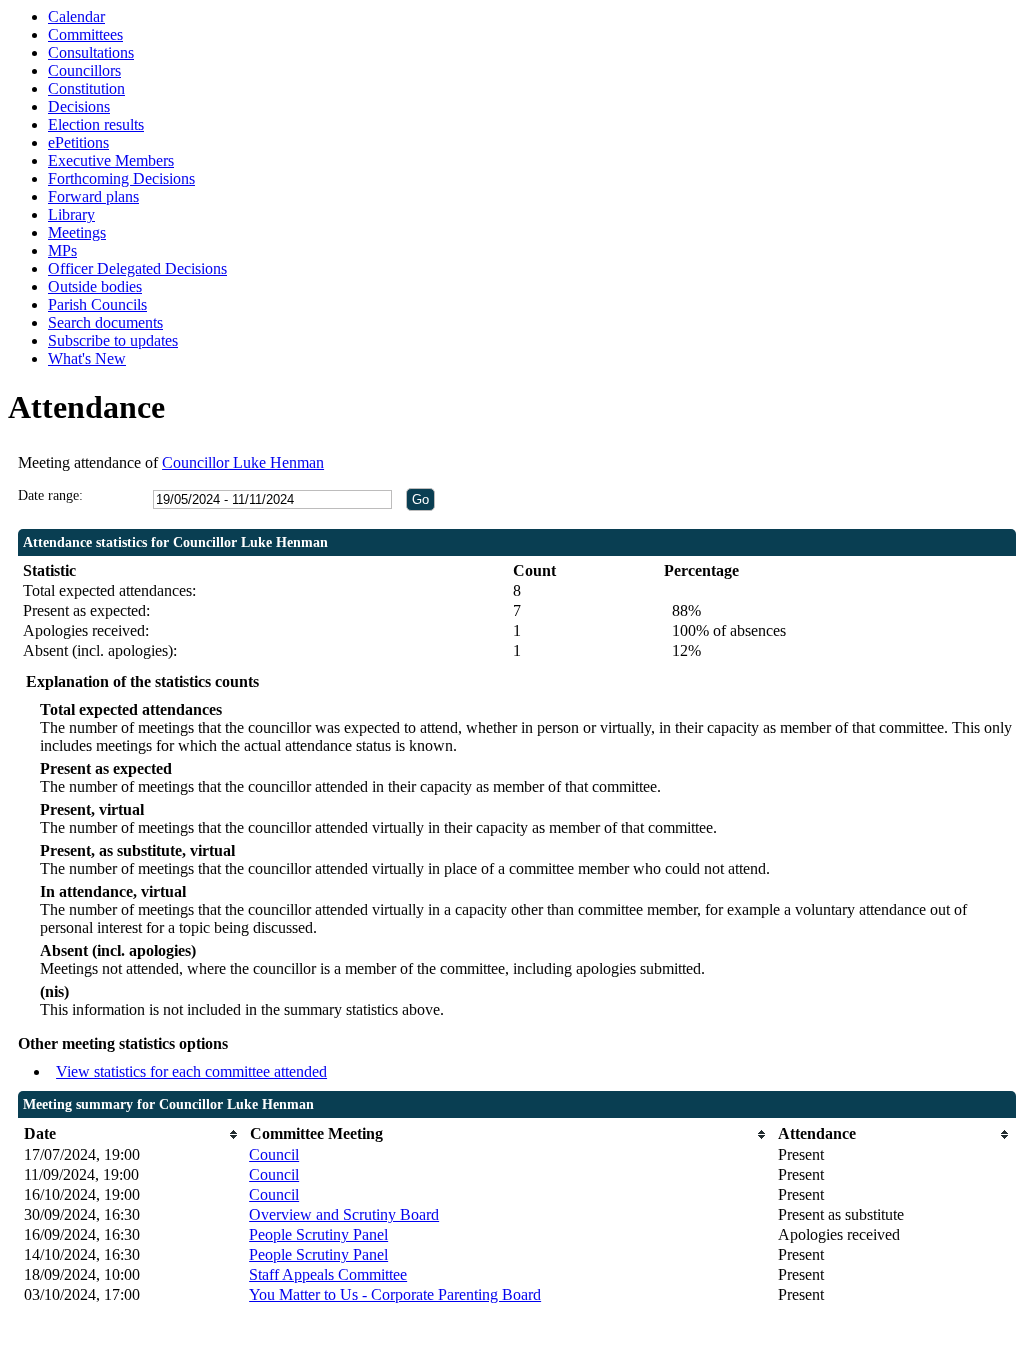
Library (71, 214)
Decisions (79, 106)
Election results (96, 124)
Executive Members (111, 160)
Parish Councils (97, 304)
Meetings (77, 232)
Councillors (84, 70)
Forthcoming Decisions (121, 178)
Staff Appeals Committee (328, 1274)
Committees (85, 34)
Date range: (50, 495)
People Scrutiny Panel (318, 1234)
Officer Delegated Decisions (137, 268)
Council (274, 1154)
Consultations (91, 52)
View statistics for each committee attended (191, 1071)
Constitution (86, 88)
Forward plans (93, 196)
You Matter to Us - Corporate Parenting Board (395, 1294)
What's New (87, 358)
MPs (62, 250)
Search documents (105, 322)
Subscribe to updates (113, 340)
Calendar (76, 16)
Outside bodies (95, 286)
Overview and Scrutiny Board (344, 1214)
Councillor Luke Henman (243, 462)
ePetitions (78, 142)
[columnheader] (132, 1134)
